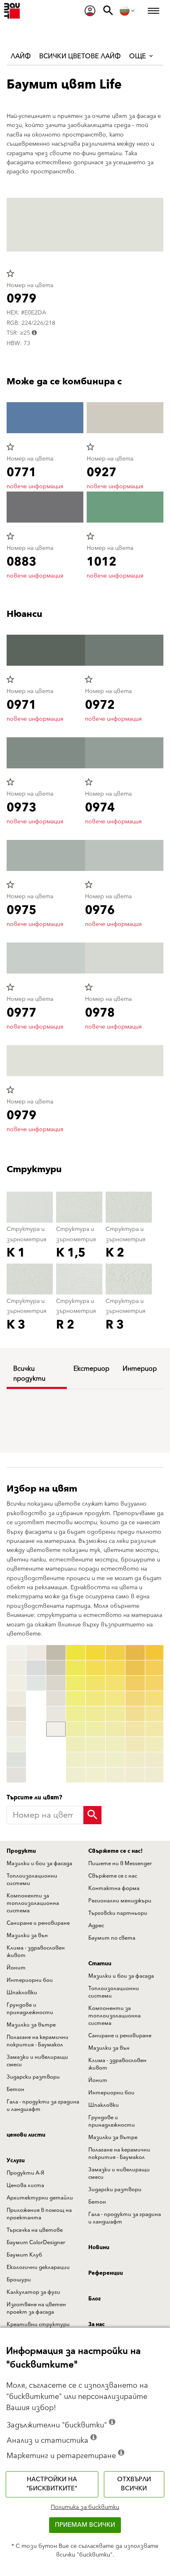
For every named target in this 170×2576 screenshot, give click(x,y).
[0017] (56, 1698)
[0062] (155, 1668)
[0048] (115, 1760)
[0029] (76, 1775)
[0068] (155, 1760)
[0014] (56, 1653)
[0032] (96, 1668)
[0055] (135, 1714)
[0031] (96, 1653)
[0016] (56, 1683)
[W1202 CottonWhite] (16, 1683)
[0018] (56, 1714)
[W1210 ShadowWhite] (36, 1668)
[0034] (96, 1698)
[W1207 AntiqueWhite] (16, 1760)
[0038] (96, 1760)
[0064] (155, 1698)
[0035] (96, 1714)
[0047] (115, 1744)
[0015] (56, 1668)
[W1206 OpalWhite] (16, 1744)
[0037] (96, 1744)
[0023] (76, 1683)
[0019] (56, 1729)
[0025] (76, 1714)
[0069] (155, 1775)
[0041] (115, 1653)
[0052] (135, 1668)
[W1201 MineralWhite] (16, 1668)
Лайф (21, 56)
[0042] (115, 1668)
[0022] (76, 1668)
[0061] (155, 1653)
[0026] (76, 1729)
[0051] (135, 1653)
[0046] (115, 1729)
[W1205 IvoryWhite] (16, 1729)
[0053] (135, 1683)
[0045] (115, 1714)
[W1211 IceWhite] (36, 1683)
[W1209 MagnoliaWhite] (36, 1653)
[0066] (155, 1729)
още (138, 56)
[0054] (135, 1698)
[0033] (96, 1683)
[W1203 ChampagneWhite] (16, 1698)
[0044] (115, 1698)
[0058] (135, 1760)
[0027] (76, 1744)
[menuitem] (90, 11)
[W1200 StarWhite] (16, 1653)
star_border (10, 273)
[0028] (76, 1760)
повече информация (35, 487)
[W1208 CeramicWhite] (16, 1775)
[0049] (115, 1775)
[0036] (96, 1729)
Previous (8, 1714)
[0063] (155, 1683)
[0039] (96, 1775)
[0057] (135, 1744)
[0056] (135, 1729)
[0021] (76, 1653)
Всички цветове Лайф (80, 56)
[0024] (76, 1698)
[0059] (135, 1775)
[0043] (115, 1683)
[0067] (155, 1744)
